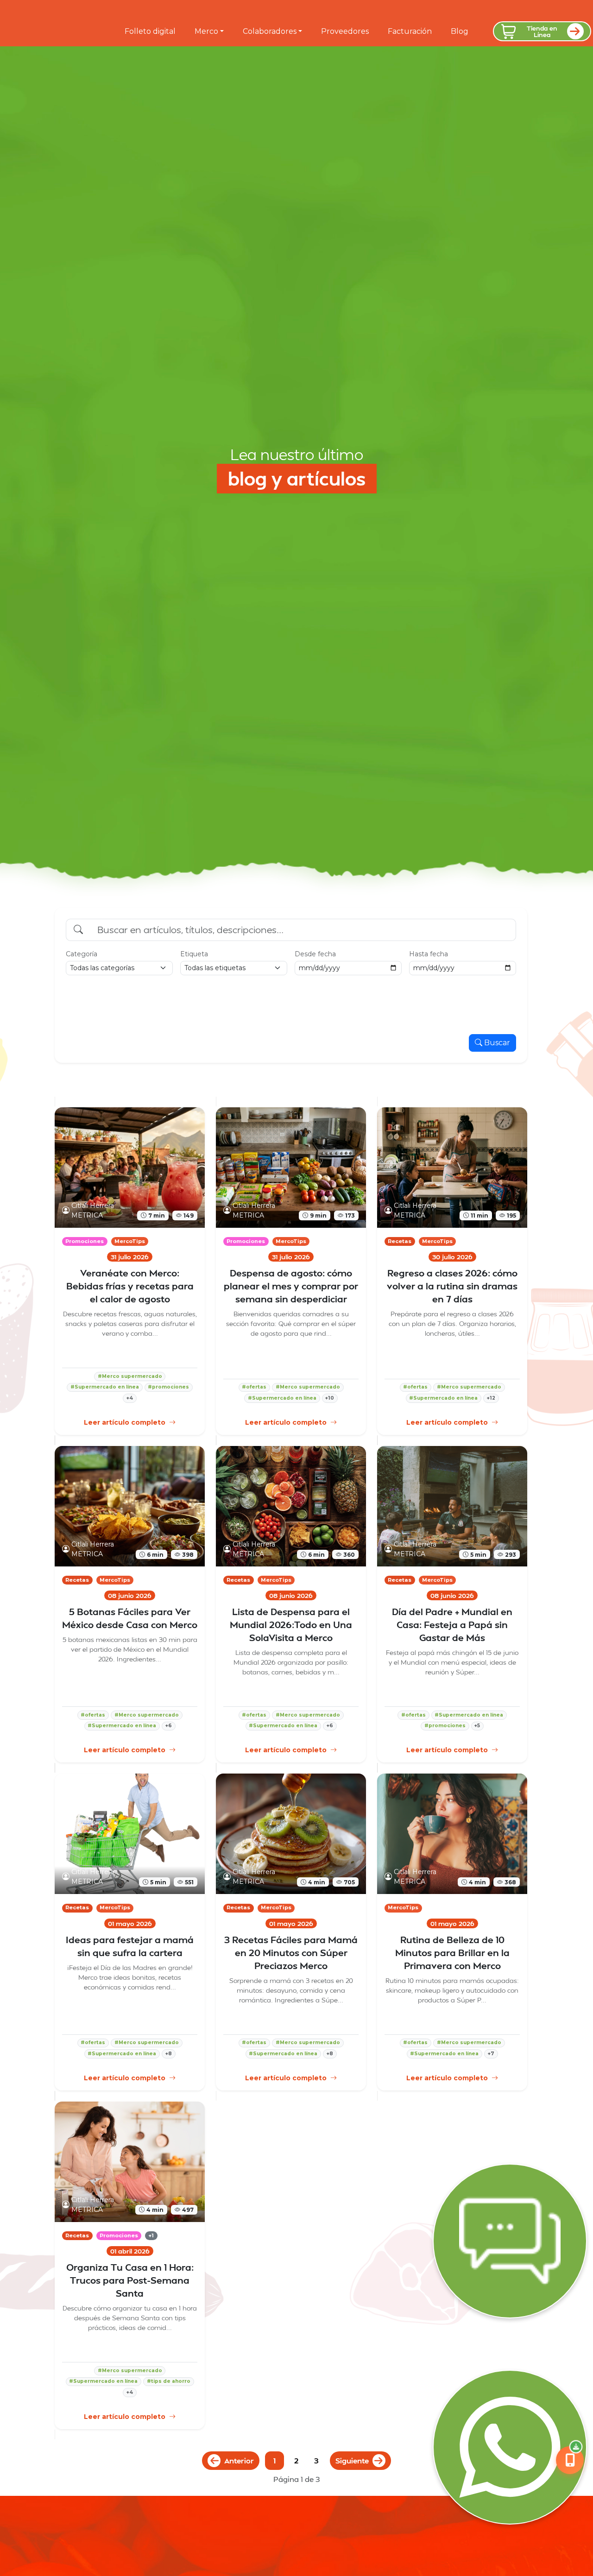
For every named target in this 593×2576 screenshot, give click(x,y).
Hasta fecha (429, 954)
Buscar (497, 1043)
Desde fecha (315, 954)
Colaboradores (270, 31)
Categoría (82, 954)
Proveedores (345, 31)
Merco (206, 31)
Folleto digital (150, 31)
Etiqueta (194, 954)
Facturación (410, 31)
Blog (460, 31)
